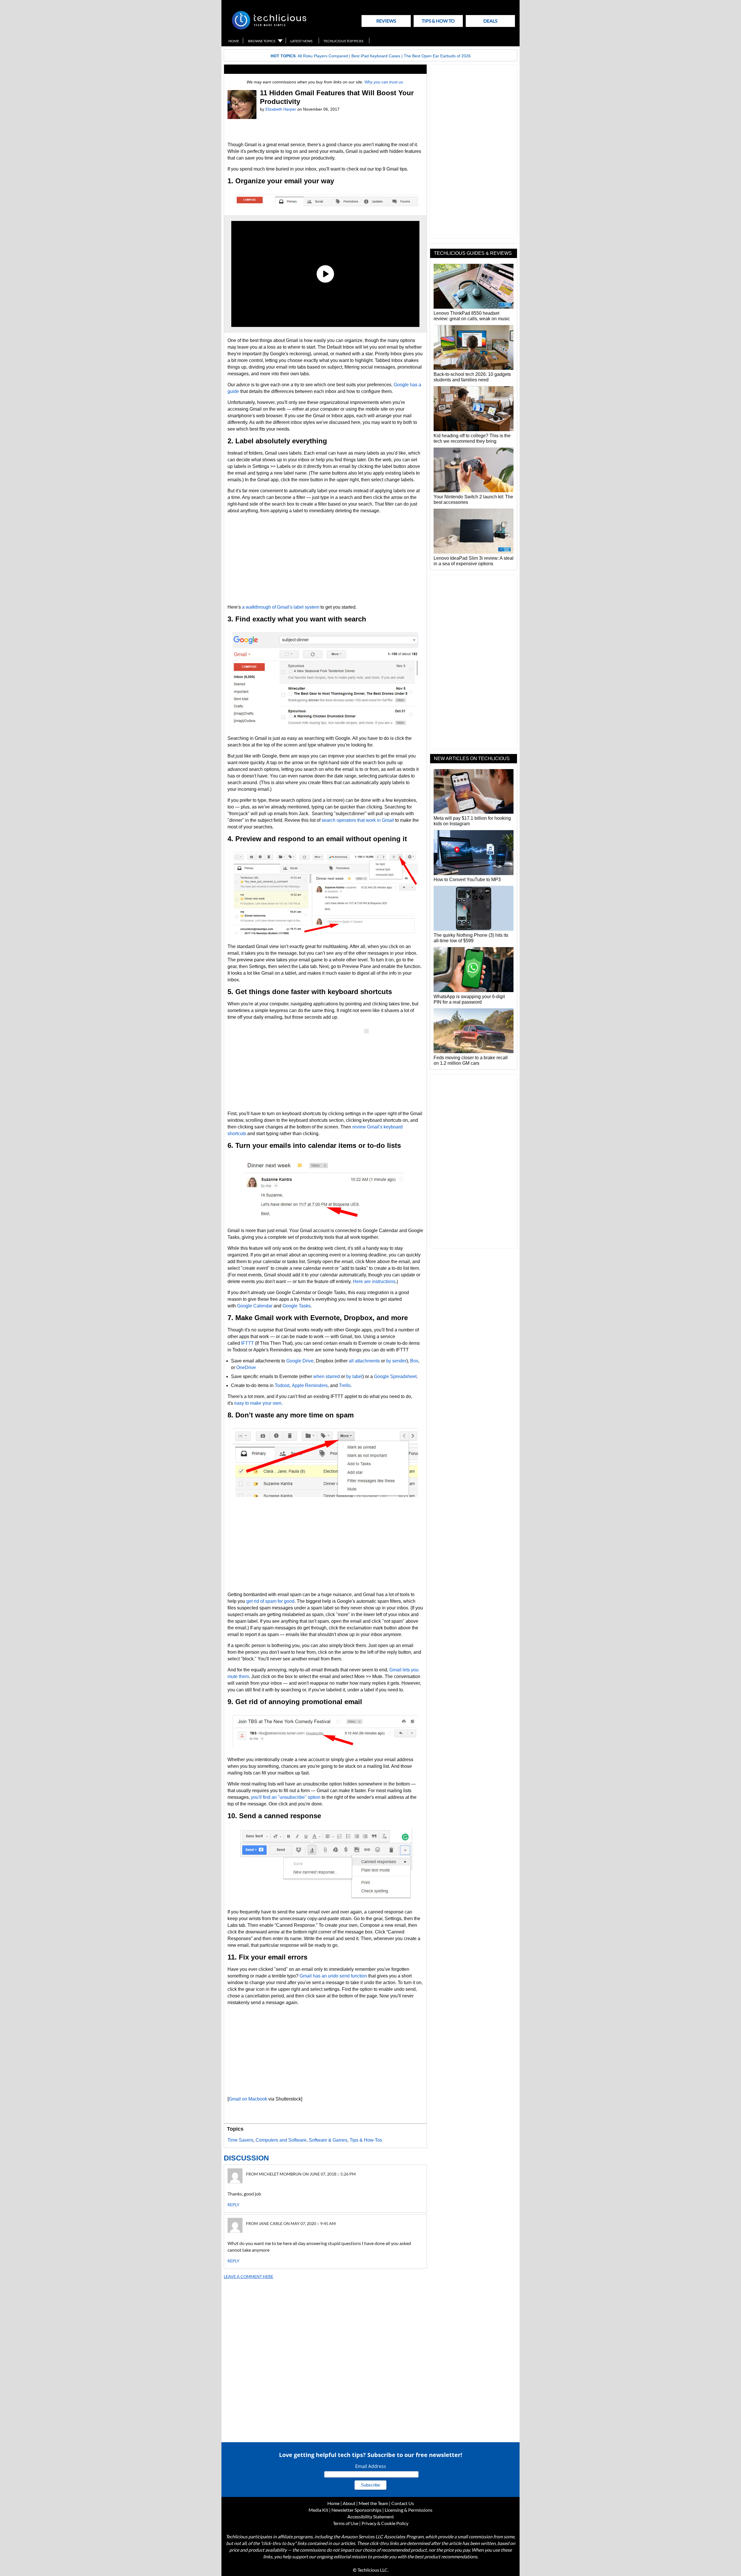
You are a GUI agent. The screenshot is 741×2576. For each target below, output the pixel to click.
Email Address (371, 2466)
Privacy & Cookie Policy (385, 2523)
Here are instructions (374, 1281)
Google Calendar (255, 1306)
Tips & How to (438, 21)
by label (354, 1376)
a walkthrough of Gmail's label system (281, 607)
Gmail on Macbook (248, 2099)
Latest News (301, 41)
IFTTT (247, 1343)
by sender (396, 1361)
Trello (345, 1385)
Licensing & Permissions (409, 2510)
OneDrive (246, 1367)
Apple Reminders (310, 1385)
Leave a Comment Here (248, 2276)
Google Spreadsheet (395, 1376)
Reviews (386, 21)
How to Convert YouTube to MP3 (467, 880)
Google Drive (300, 1361)
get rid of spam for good (270, 1601)
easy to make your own (258, 1403)
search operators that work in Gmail (358, 820)
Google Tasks (297, 1306)
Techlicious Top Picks (343, 41)
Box (414, 1361)
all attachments (365, 1361)
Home (234, 41)
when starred (327, 1376)
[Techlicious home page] (269, 28)
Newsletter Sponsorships (356, 2510)
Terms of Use (346, 2523)
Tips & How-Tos (366, 2140)
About (349, 2503)
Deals (490, 21)
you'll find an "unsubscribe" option (286, 1797)
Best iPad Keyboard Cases (376, 56)
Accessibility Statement (371, 2516)
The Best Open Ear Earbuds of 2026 (437, 56)
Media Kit (318, 2510)
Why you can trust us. (384, 82)
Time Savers (240, 2140)
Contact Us (403, 2503)
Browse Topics (262, 41)
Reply (233, 2205)
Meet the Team (373, 2503)
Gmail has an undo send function (333, 1976)
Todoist (282, 1385)
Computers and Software (281, 2140)
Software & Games (328, 2140)
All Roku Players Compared (323, 56)
